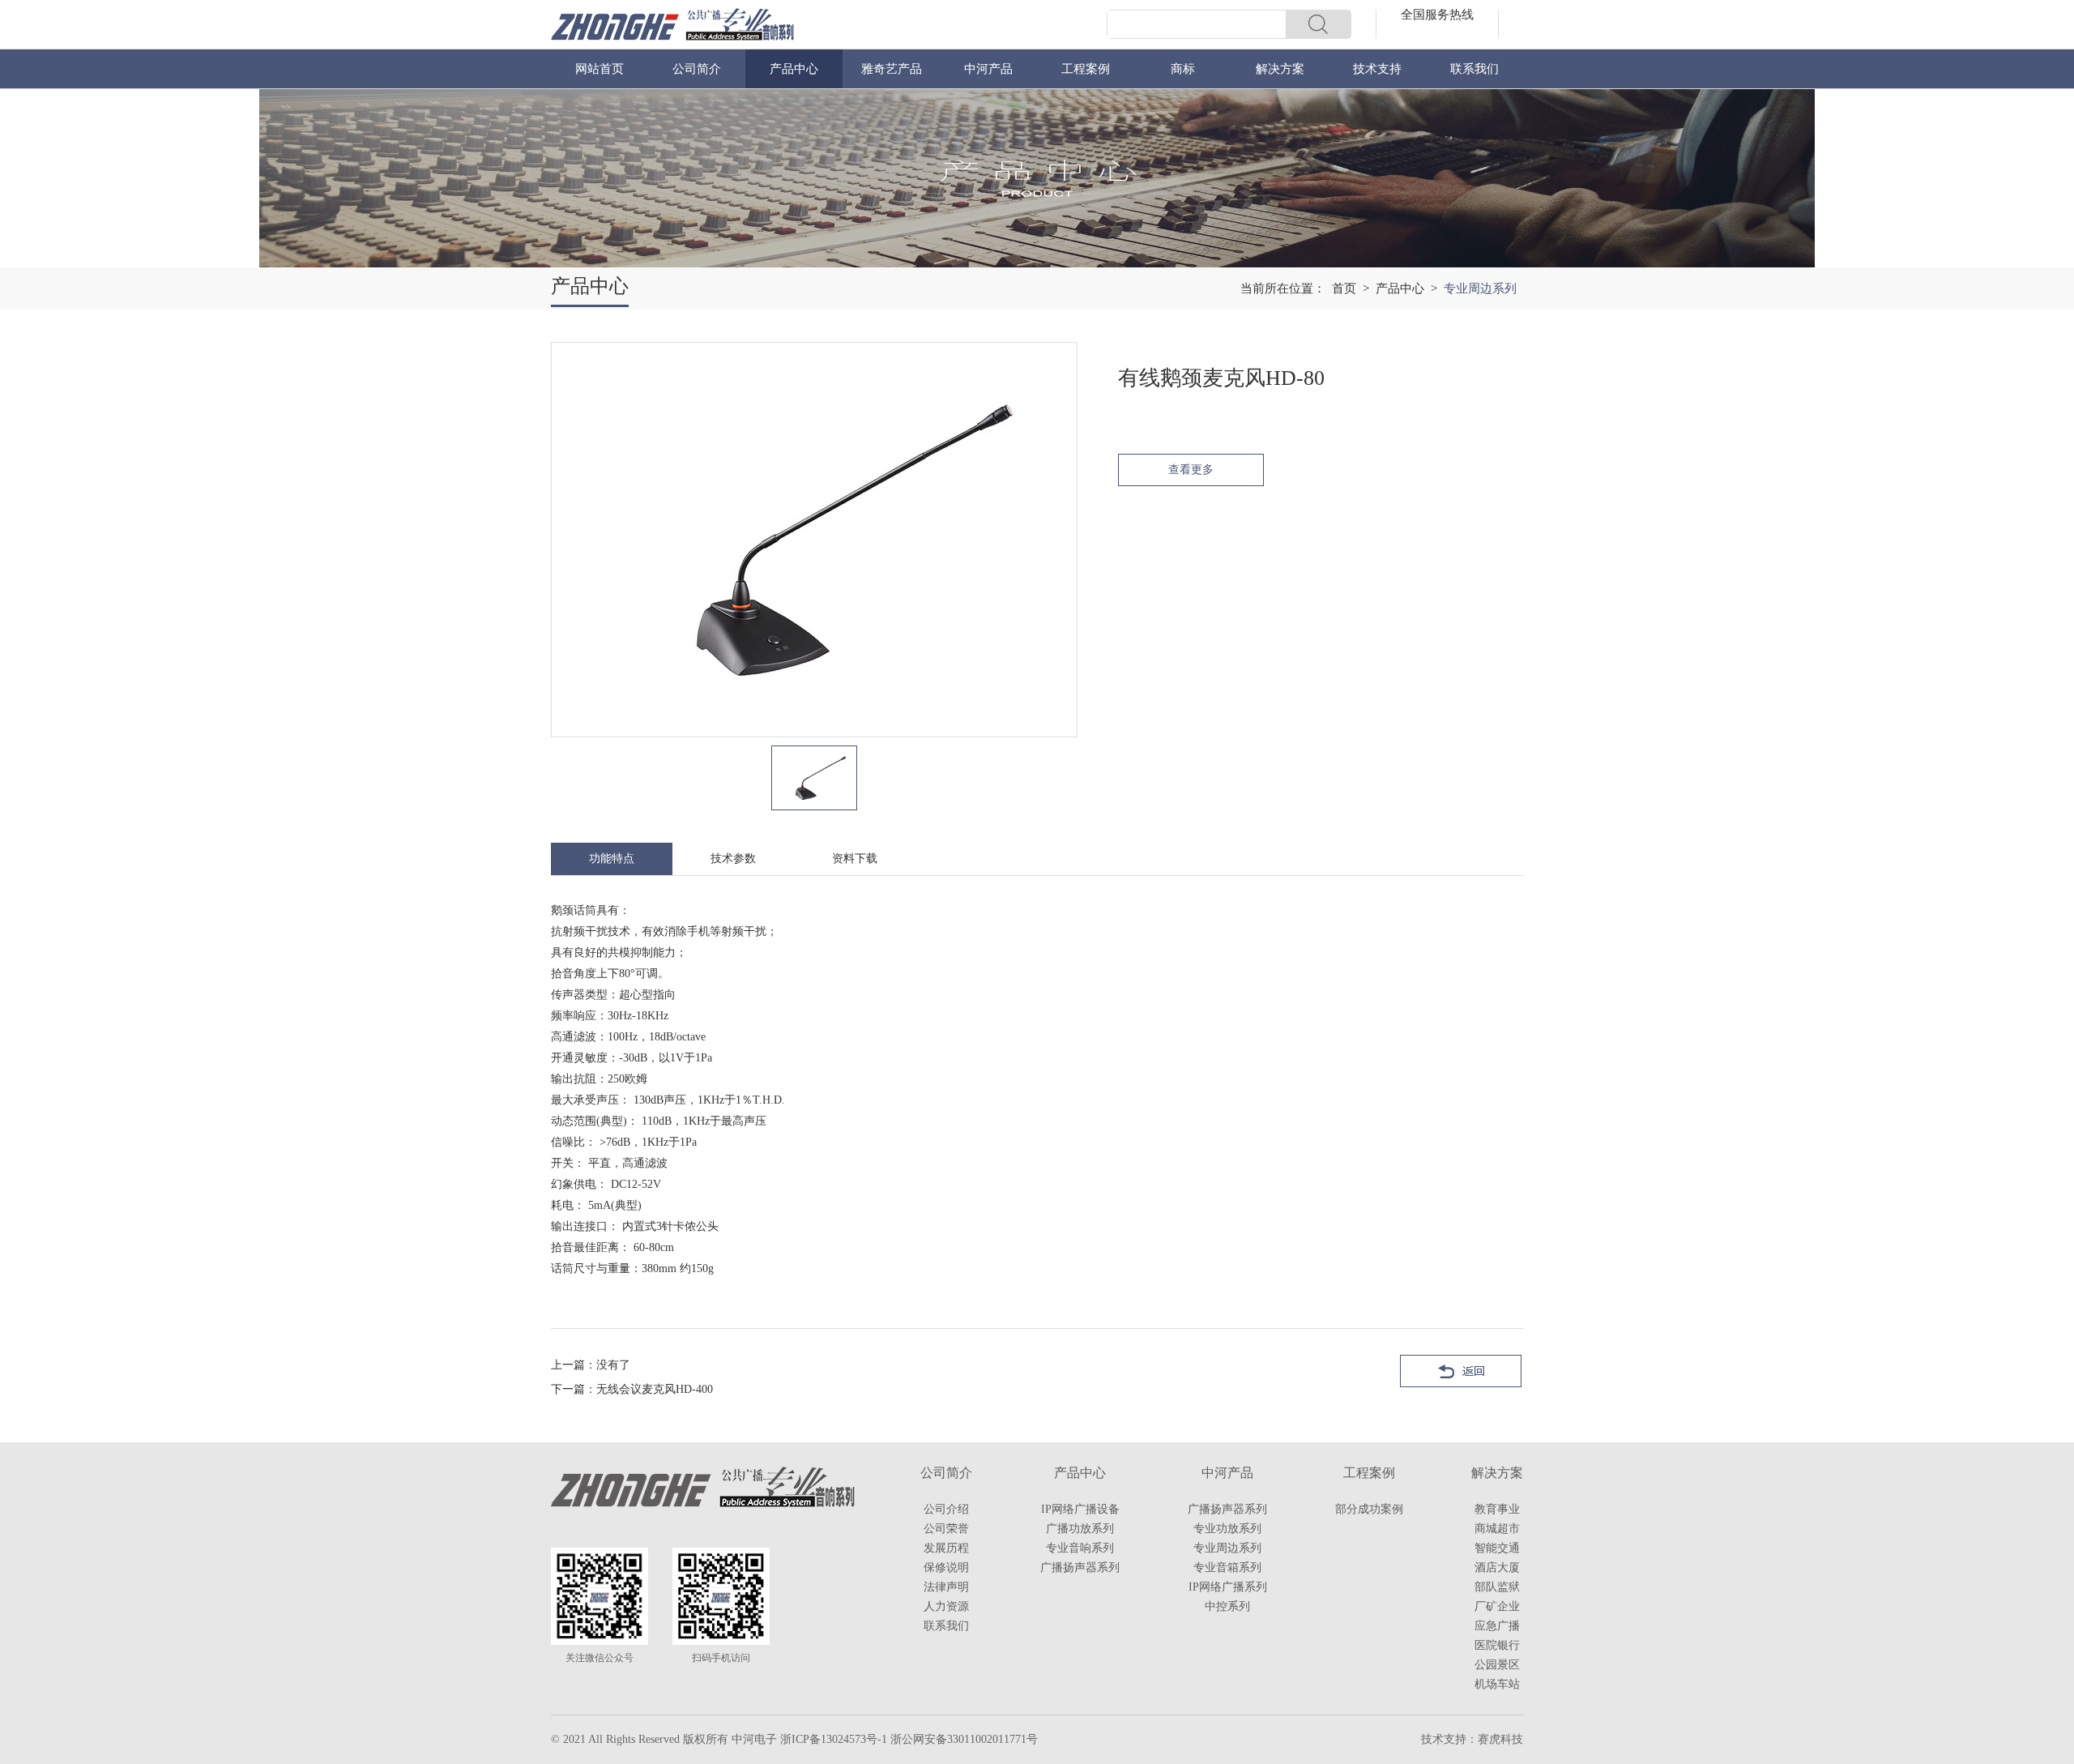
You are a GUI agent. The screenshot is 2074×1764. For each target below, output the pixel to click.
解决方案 (1280, 69)
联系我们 (1474, 69)
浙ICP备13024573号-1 (834, 1739)
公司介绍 (946, 1509)
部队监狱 (1497, 1587)
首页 (1344, 288)
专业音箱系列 (1227, 1568)
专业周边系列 (1227, 1548)
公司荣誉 (946, 1529)
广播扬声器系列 (1080, 1568)
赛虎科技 (1500, 1739)
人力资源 (946, 1606)
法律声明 (946, 1587)
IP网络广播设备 (1080, 1509)
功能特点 (612, 859)
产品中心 (794, 69)
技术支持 (1377, 69)
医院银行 (1497, 1645)
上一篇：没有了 (591, 1365)
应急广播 (1497, 1626)
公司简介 (697, 69)
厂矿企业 (1497, 1606)
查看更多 (1191, 470)
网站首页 (600, 69)
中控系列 (1227, 1606)
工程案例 (1086, 69)
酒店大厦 (1497, 1568)
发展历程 (946, 1548)
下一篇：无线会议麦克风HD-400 (632, 1389)
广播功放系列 (1080, 1529)
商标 (1183, 69)
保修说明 (946, 1568)
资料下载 (855, 859)
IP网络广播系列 (1228, 1587)
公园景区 (1497, 1665)
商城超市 (1497, 1529)
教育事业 (1497, 1509)
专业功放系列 (1227, 1529)
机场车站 (1497, 1684)
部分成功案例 (1369, 1509)
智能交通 (1497, 1548)
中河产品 (988, 69)
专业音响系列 (1080, 1548)
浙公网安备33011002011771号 (964, 1739)
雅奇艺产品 (892, 69)
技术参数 (733, 859)
